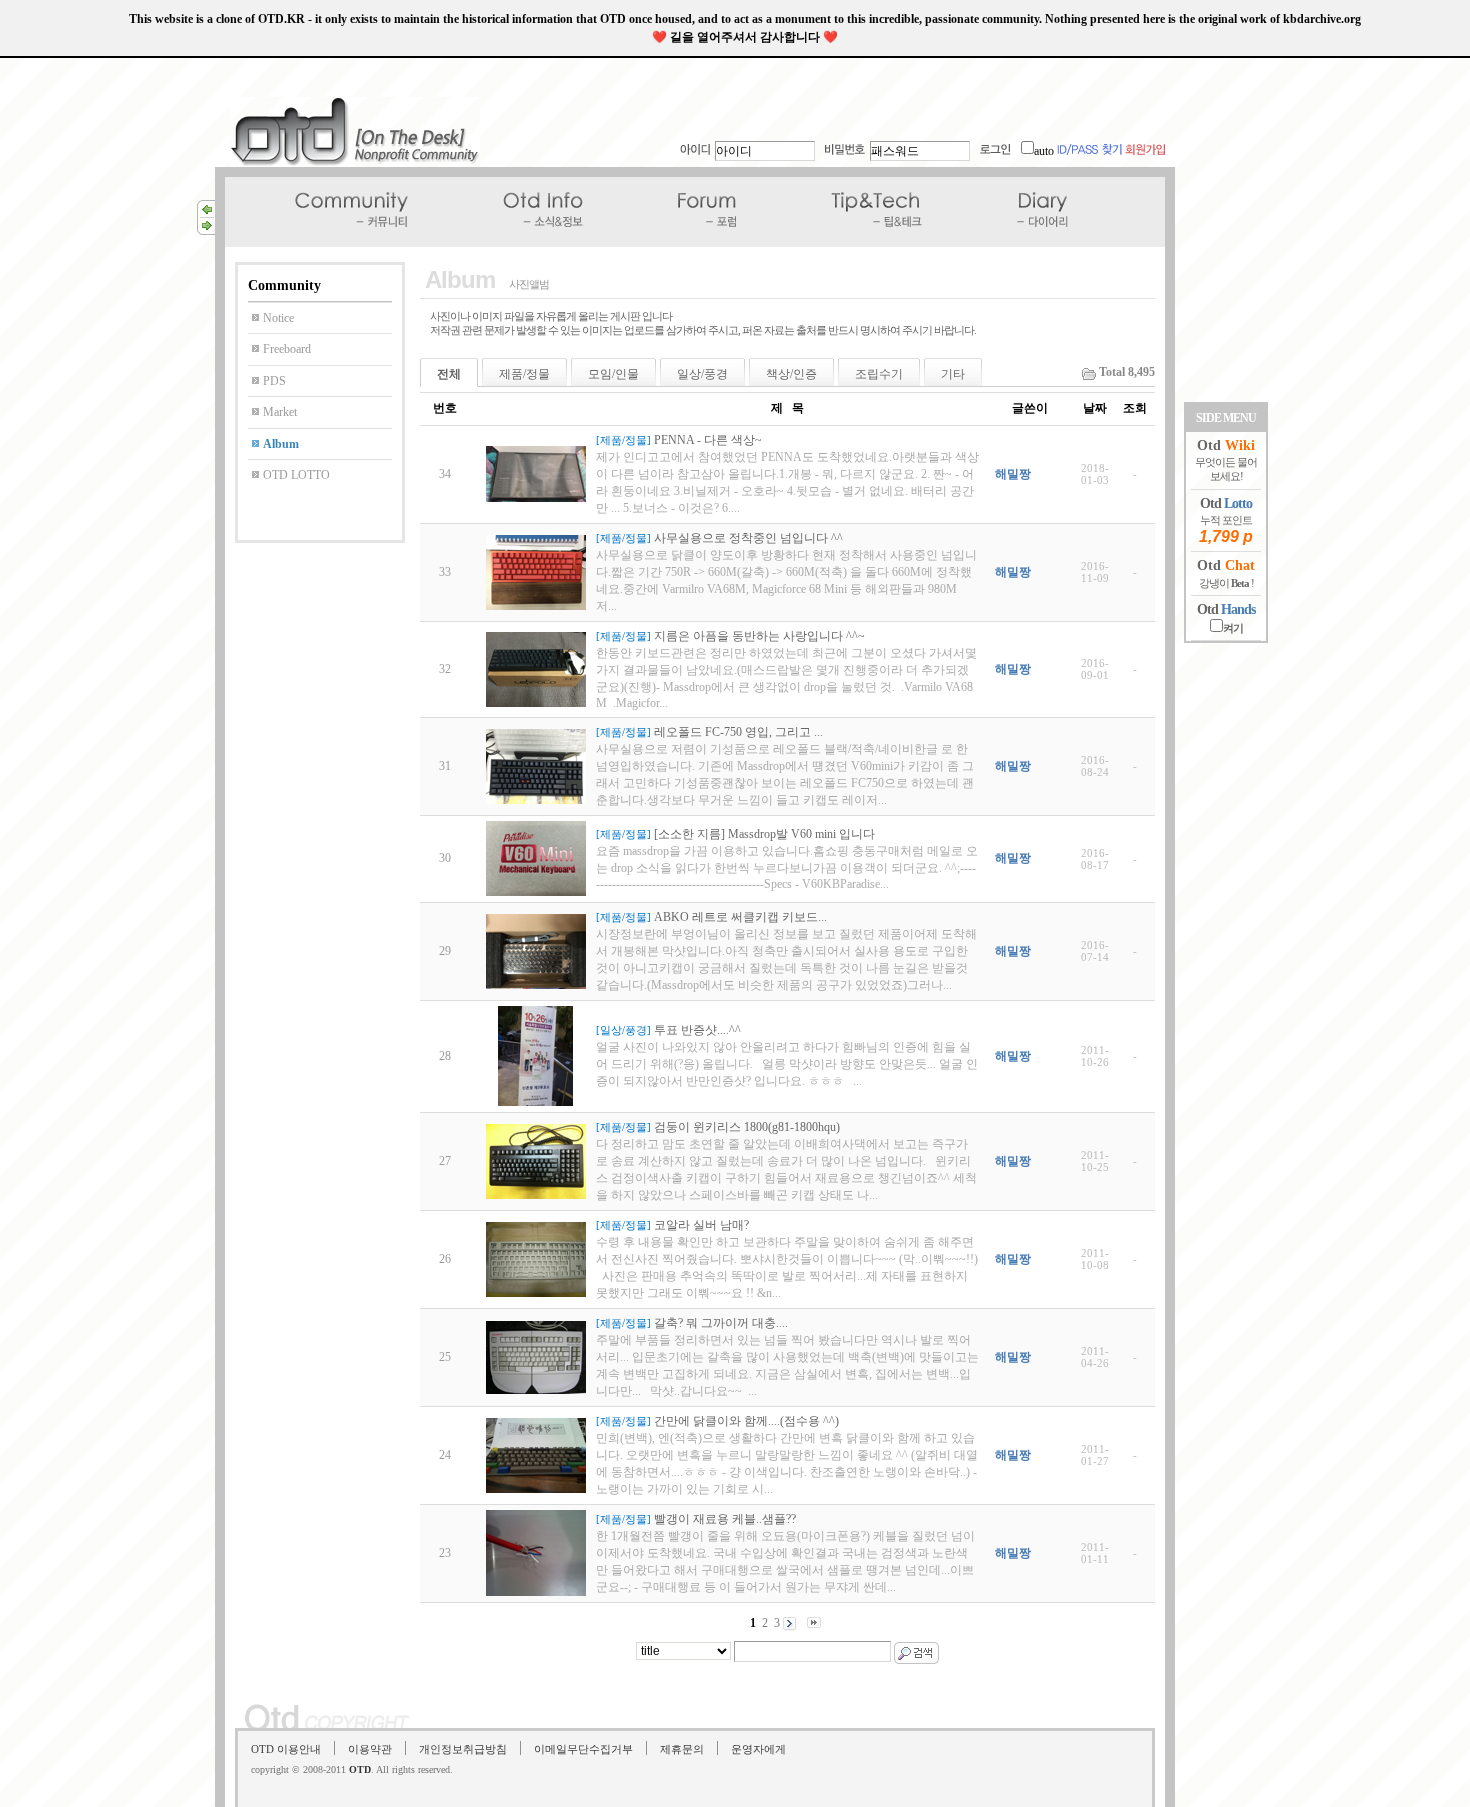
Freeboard (287, 349)
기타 (953, 374)
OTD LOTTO (296, 475)
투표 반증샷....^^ (697, 1030)
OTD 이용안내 (286, 1749)
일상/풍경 (702, 374)
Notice (278, 318)
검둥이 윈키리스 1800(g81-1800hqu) (747, 1127)
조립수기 (879, 374)
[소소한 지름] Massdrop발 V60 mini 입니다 (764, 834)
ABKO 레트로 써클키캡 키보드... (740, 917)
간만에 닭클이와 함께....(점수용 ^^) (746, 1421)
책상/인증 (791, 374)
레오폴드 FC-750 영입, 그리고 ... (738, 732)
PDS (274, 381)
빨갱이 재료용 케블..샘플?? (725, 1519)
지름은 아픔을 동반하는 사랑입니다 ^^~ (759, 636)
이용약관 (370, 1749)
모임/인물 (613, 374)
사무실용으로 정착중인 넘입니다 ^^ (748, 538)
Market (280, 412)
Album (281, 444)
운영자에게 (758, 1749)
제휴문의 (682, 1749)
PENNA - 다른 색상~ (708, 440)
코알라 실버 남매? (701, 1225)
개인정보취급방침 (463, 1749)
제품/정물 (524, 374)
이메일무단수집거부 (583, 1749)
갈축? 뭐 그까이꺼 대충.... (721, 1323)
